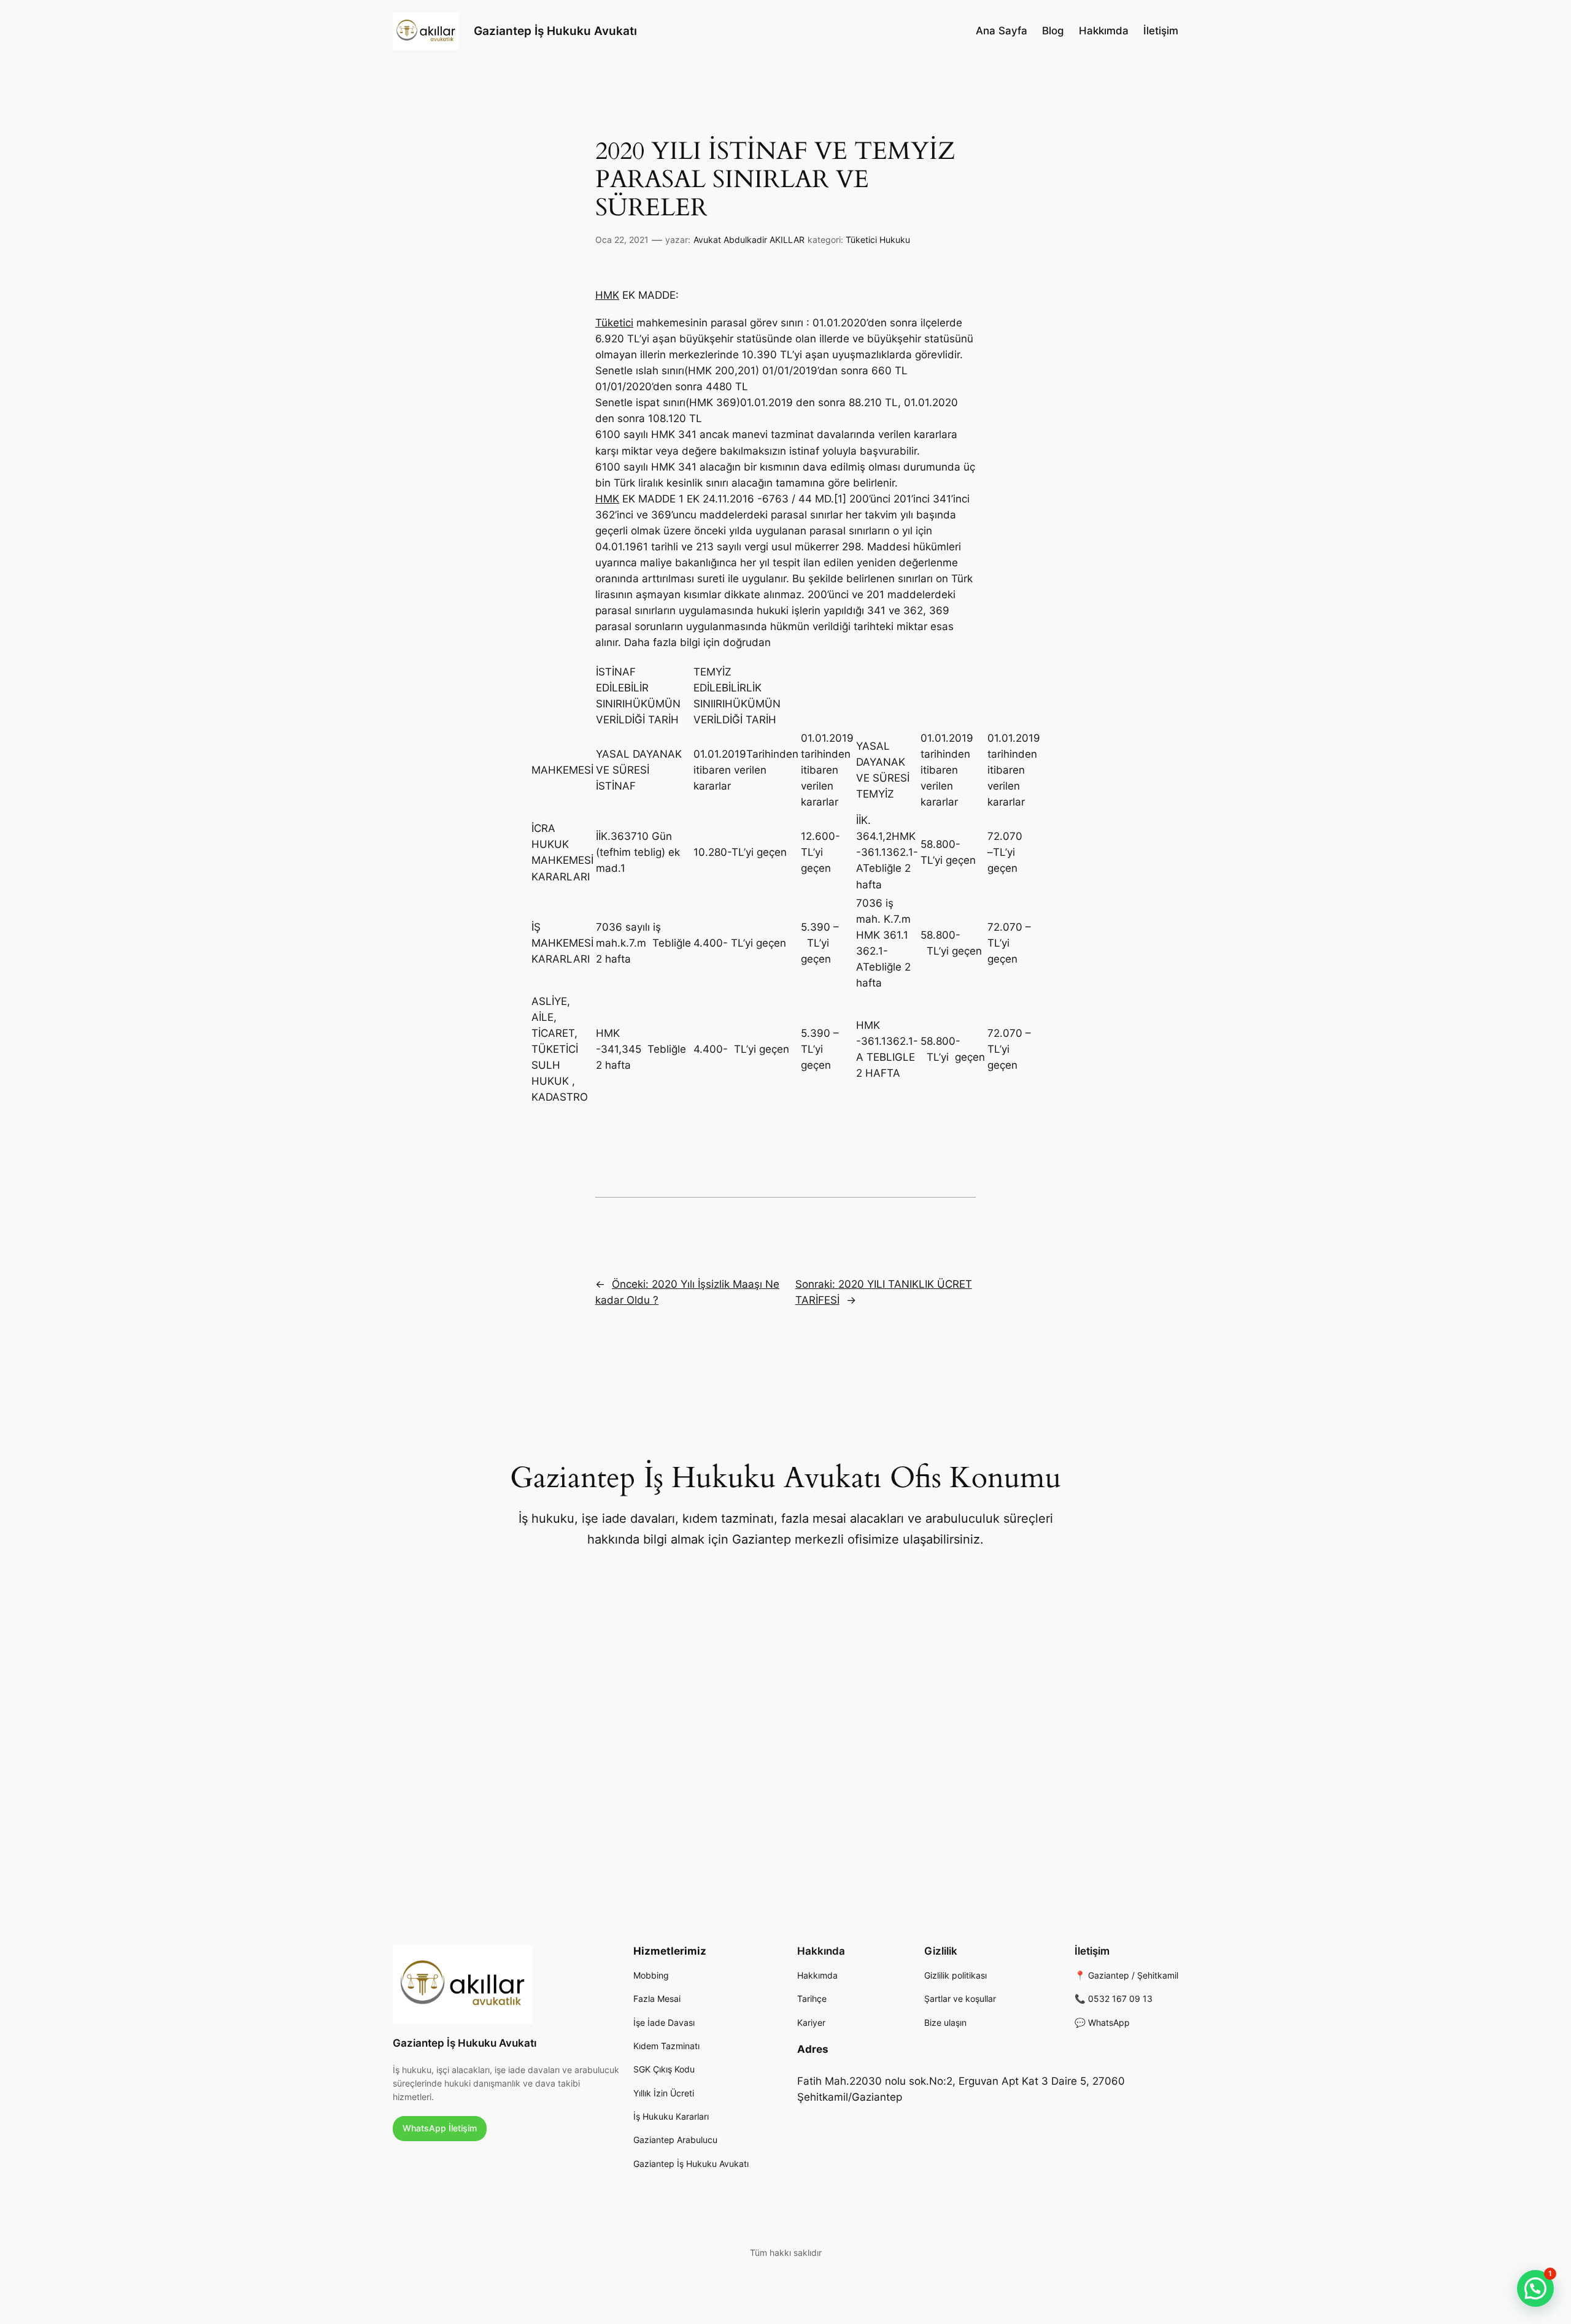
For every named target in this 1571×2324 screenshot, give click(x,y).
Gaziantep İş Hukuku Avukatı (555, 31)
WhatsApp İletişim (440, 2128)
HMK (607, 295)
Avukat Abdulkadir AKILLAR (749, 240)
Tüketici (614, 323)
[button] (1535, 2288)
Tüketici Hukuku (878, 240)
